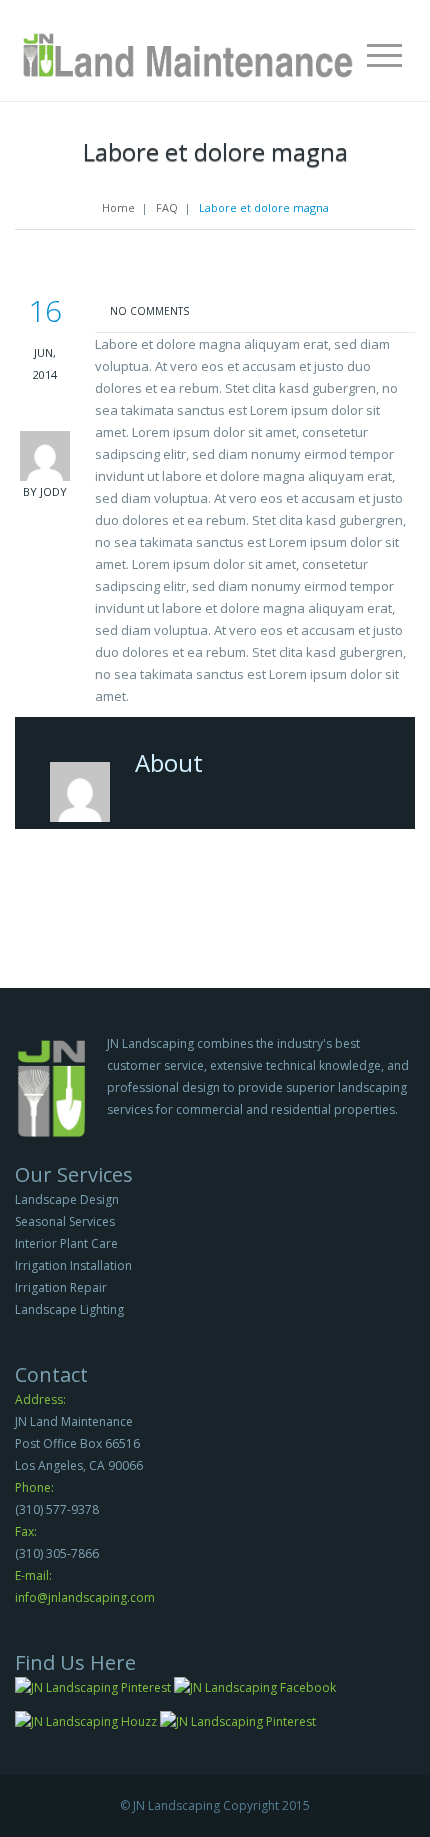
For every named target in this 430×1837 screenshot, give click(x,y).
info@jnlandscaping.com (85, 1597)
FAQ (167, 207)
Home (118, 207)
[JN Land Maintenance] (187, 47)
